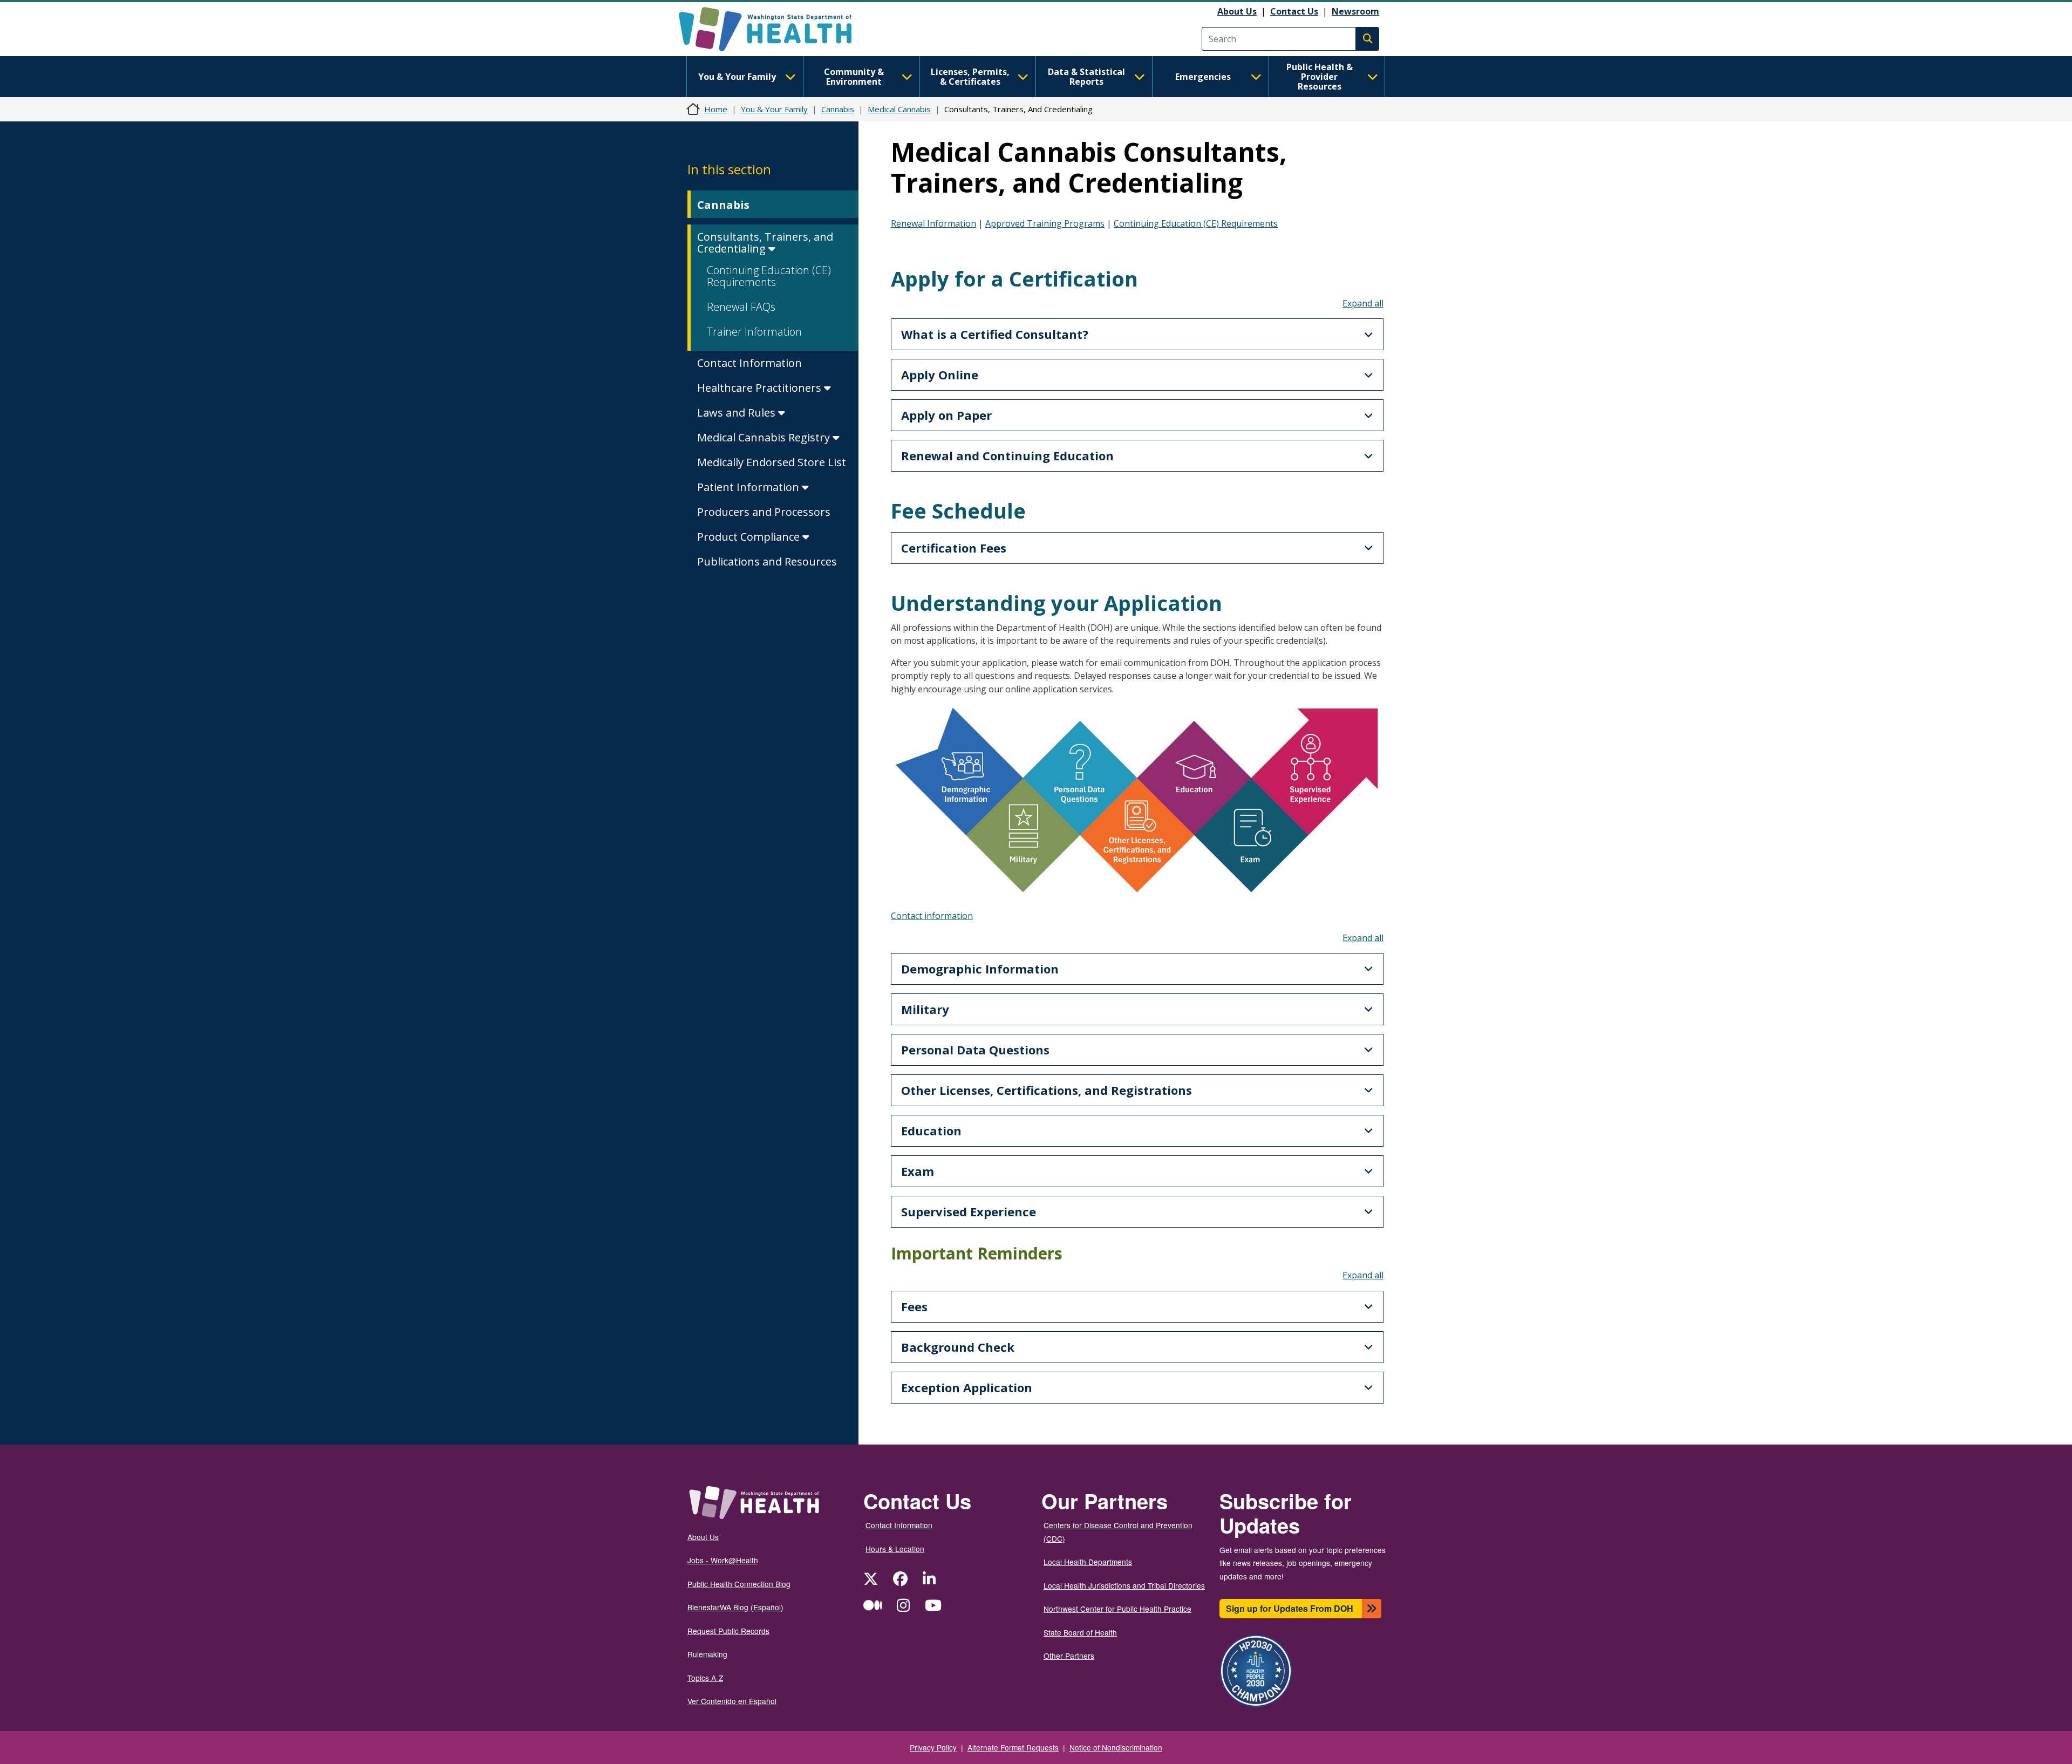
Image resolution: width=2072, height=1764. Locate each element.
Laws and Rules (738, 413)
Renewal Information (933, 223)
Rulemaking (707, 1654)
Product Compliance (750, 537)
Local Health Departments (1088, 1562)
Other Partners (1069, 1656)
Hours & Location (895, 1549)
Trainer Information (754, 332)
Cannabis (838, 109)
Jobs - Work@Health (723, 1560)
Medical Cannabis (899, 109)
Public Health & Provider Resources (1320, 77)
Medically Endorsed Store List (772, 462)
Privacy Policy (933, 1747)
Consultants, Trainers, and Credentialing (765, 243)
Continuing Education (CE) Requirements (769, 276)
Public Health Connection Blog (739, 1584)
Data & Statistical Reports (1086, 77)
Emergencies (1203, 77)
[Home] (775, 29)
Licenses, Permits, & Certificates (970, 77)
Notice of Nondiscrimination (1116, 1747)
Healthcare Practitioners (761, 388)
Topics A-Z (705, 1678)
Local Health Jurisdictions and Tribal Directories (1124, 1585)
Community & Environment (854, 77)
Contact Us (1294, 11)
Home (716, 109)
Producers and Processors (764, 512)
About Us (1237, 11)
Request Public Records (728, 1631)
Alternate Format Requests (1013, 1747)
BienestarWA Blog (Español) (735, 1607)
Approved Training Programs (1045, 223)
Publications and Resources (767, 561)
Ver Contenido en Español (732, 1701)
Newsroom (1355, 11)
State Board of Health (1080, 1632)
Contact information (932, 916)
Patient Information (749, 487)
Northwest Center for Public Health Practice (1117, 1609)
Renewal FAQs (741, 307)
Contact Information (749, 363)
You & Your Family (737, 77)
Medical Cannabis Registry (765, 437)
